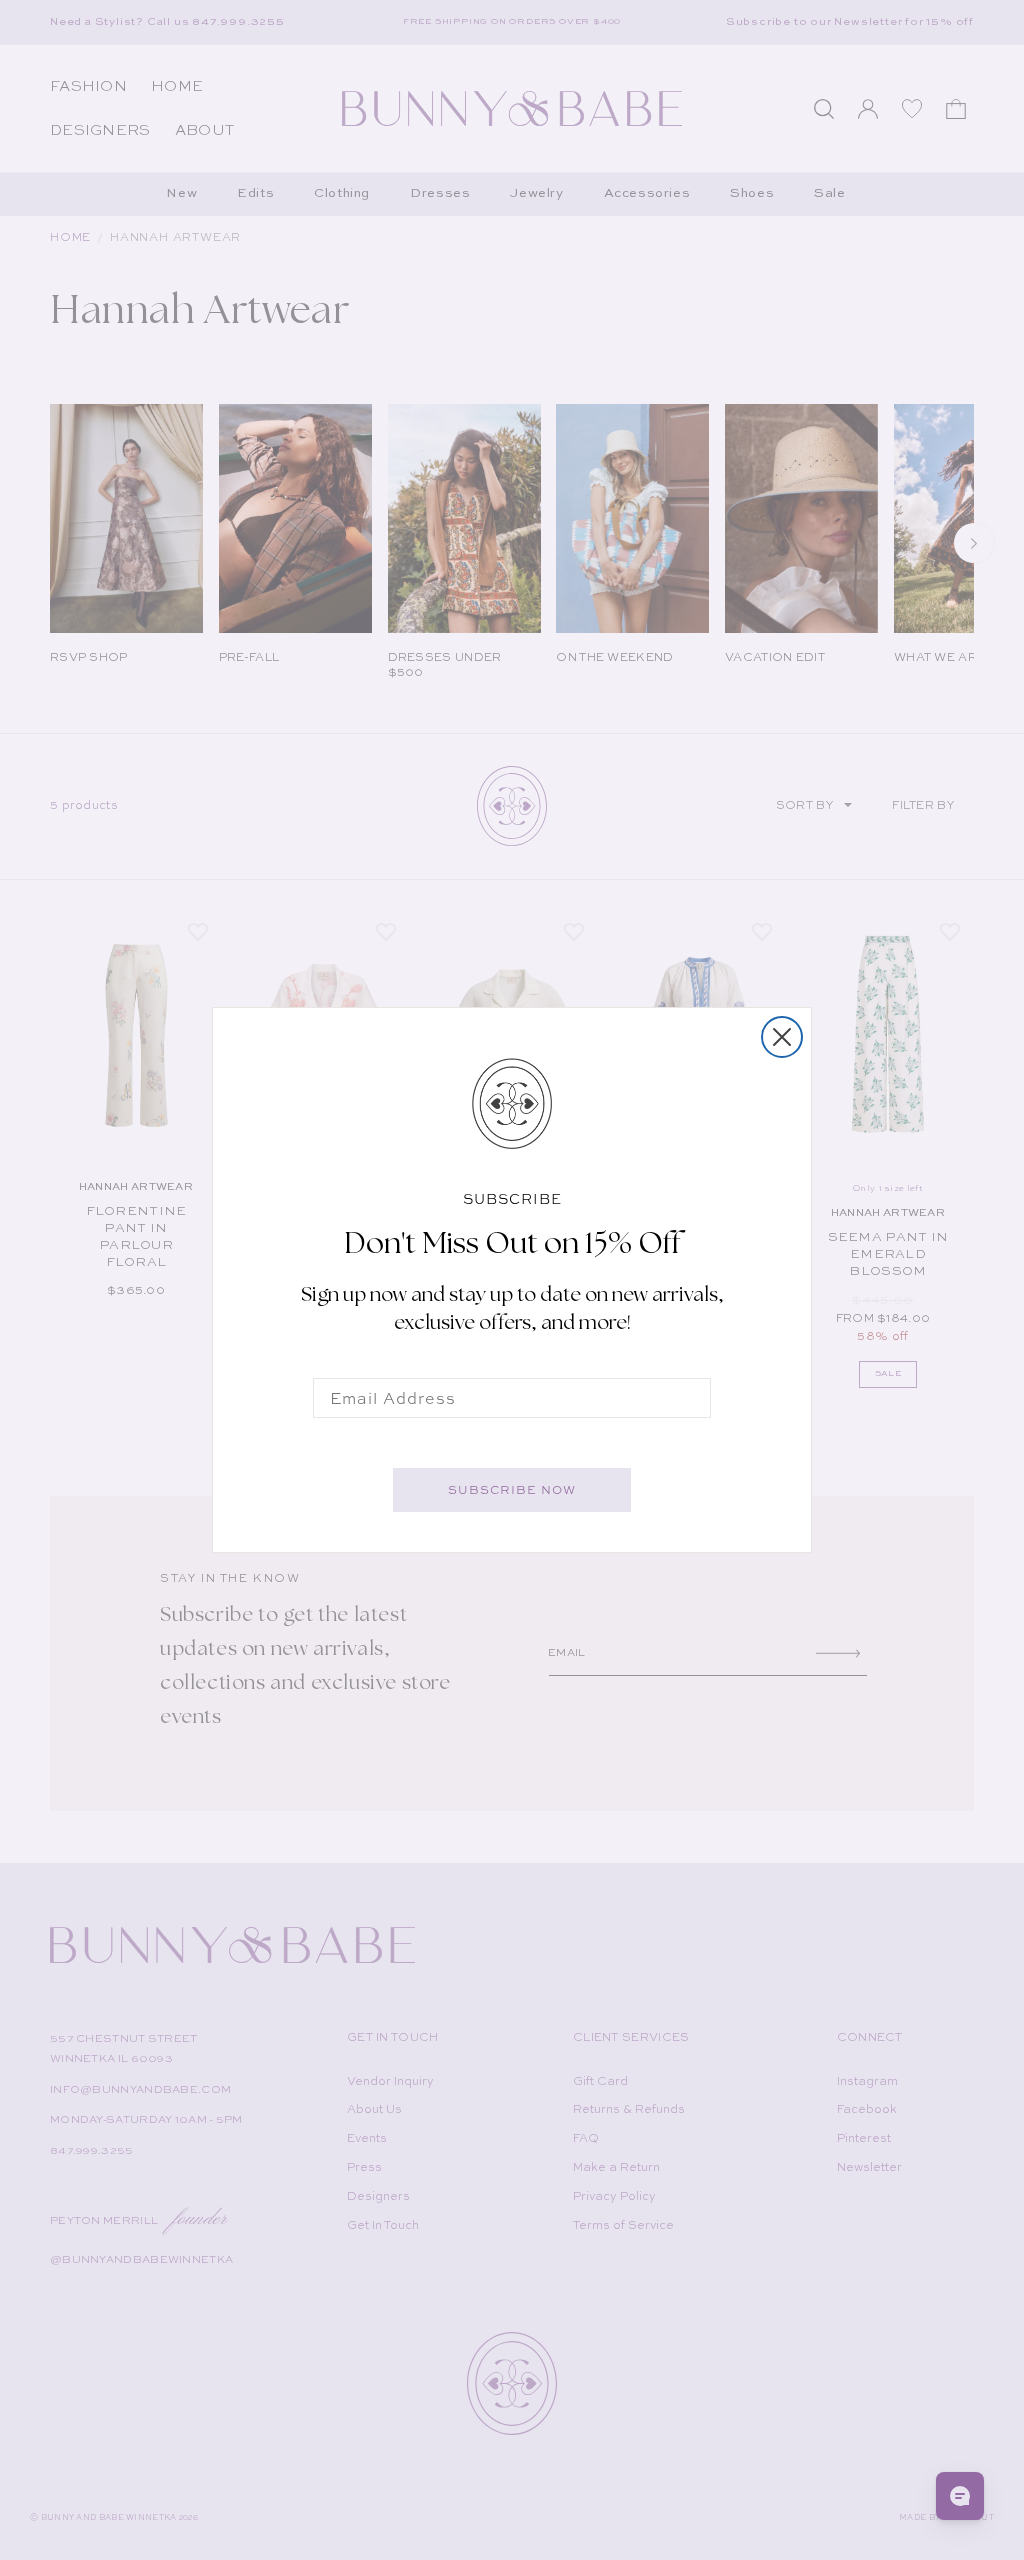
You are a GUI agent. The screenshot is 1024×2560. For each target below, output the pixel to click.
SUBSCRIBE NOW (512, 1490)
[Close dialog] (782, 1037)
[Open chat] (960, 2496)
